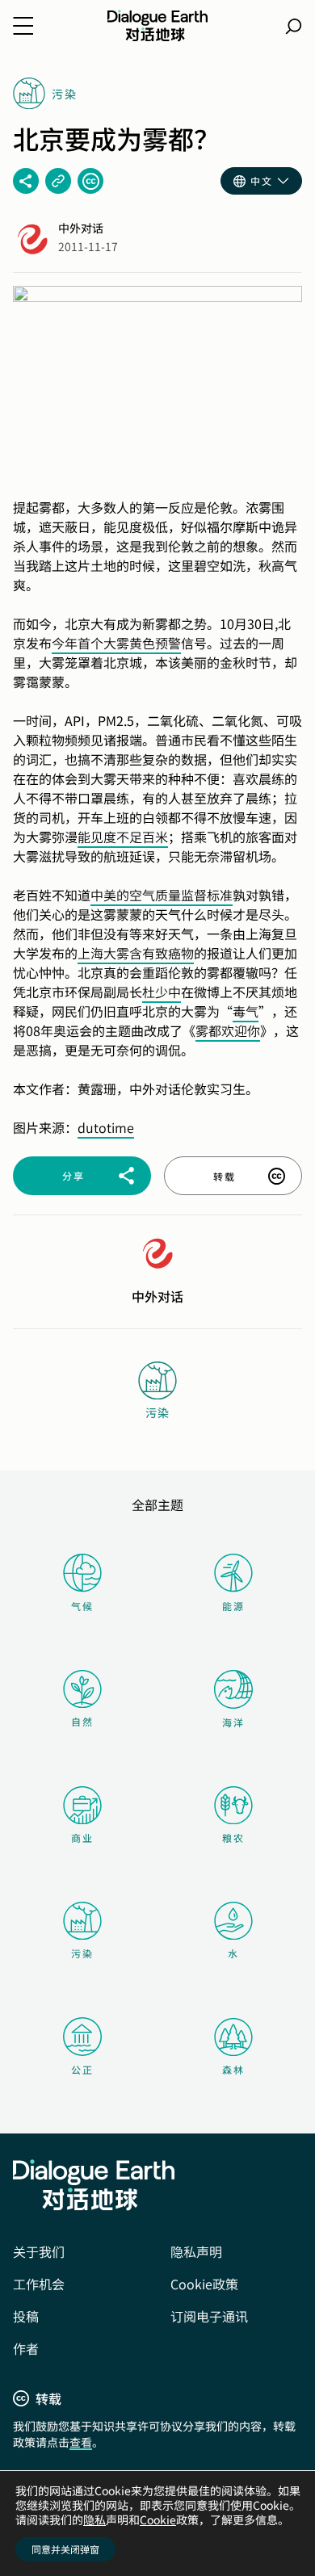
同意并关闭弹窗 (65, 2549)
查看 (81, 2442)
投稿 (26, 2316)
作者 (26, 2348)
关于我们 (39, 2251)
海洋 (233, 1722)
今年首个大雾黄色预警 (116, 643)
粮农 (233, 1838)
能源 (233, 1606)
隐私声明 (196, 2251)
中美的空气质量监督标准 (162, 895)
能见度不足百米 (123, 837)
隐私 (94, 2519)
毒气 (246, 1011)
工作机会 (39, 2284)
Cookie (158, 2519)
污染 (82, 1953)
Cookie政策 (204, 2284)
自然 (82, 1721)
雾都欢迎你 (228, 1030)
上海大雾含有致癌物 (136, 953)
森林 (233, 2069)
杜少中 (162, 992)
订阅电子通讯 (209, 2316)
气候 (82, 1606)
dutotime (106, 1127)
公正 (82, 2069)
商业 (82, 1838)
